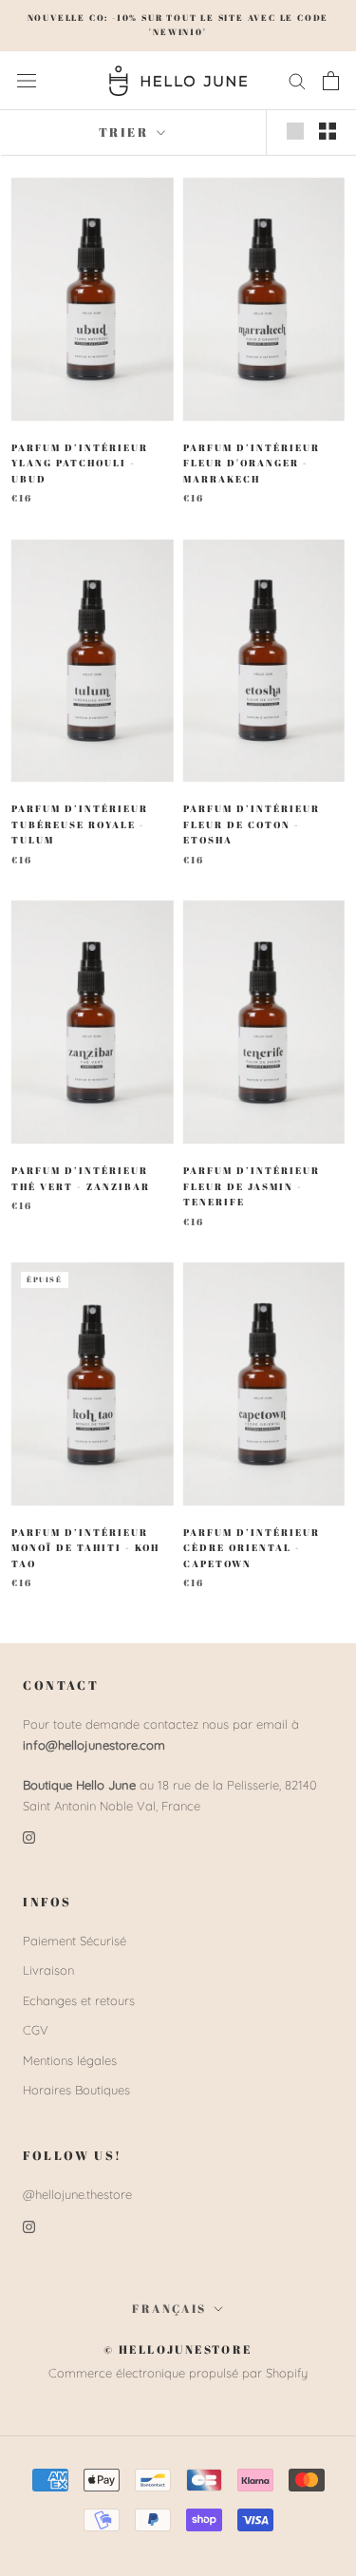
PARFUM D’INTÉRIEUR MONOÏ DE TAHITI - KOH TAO (85, 1548)
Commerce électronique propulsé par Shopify (178, 2373)
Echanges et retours (79, 2000)
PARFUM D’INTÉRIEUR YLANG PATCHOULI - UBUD (80, 463)
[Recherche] (297, 80)
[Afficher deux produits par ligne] (328, 131)
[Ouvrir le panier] (331, 81)
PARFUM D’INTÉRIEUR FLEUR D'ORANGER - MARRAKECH (252, 463)
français (169, 2308)
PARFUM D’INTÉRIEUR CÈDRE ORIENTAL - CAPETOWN (252, 1548)
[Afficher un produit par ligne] (295, 131)
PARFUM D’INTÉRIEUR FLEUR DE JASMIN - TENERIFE (252, 1186)
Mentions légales (70, 2060)
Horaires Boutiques (76, 2090)
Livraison (48, 1970)
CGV (36, 2030)
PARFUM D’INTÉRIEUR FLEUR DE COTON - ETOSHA (252, 824)
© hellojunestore (178, 2349)
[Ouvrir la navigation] (27, 80)
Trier (126, 132)
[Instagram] (29, 1837)
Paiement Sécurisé (75, 1941)
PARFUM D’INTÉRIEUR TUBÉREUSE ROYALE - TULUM (80, 824)
